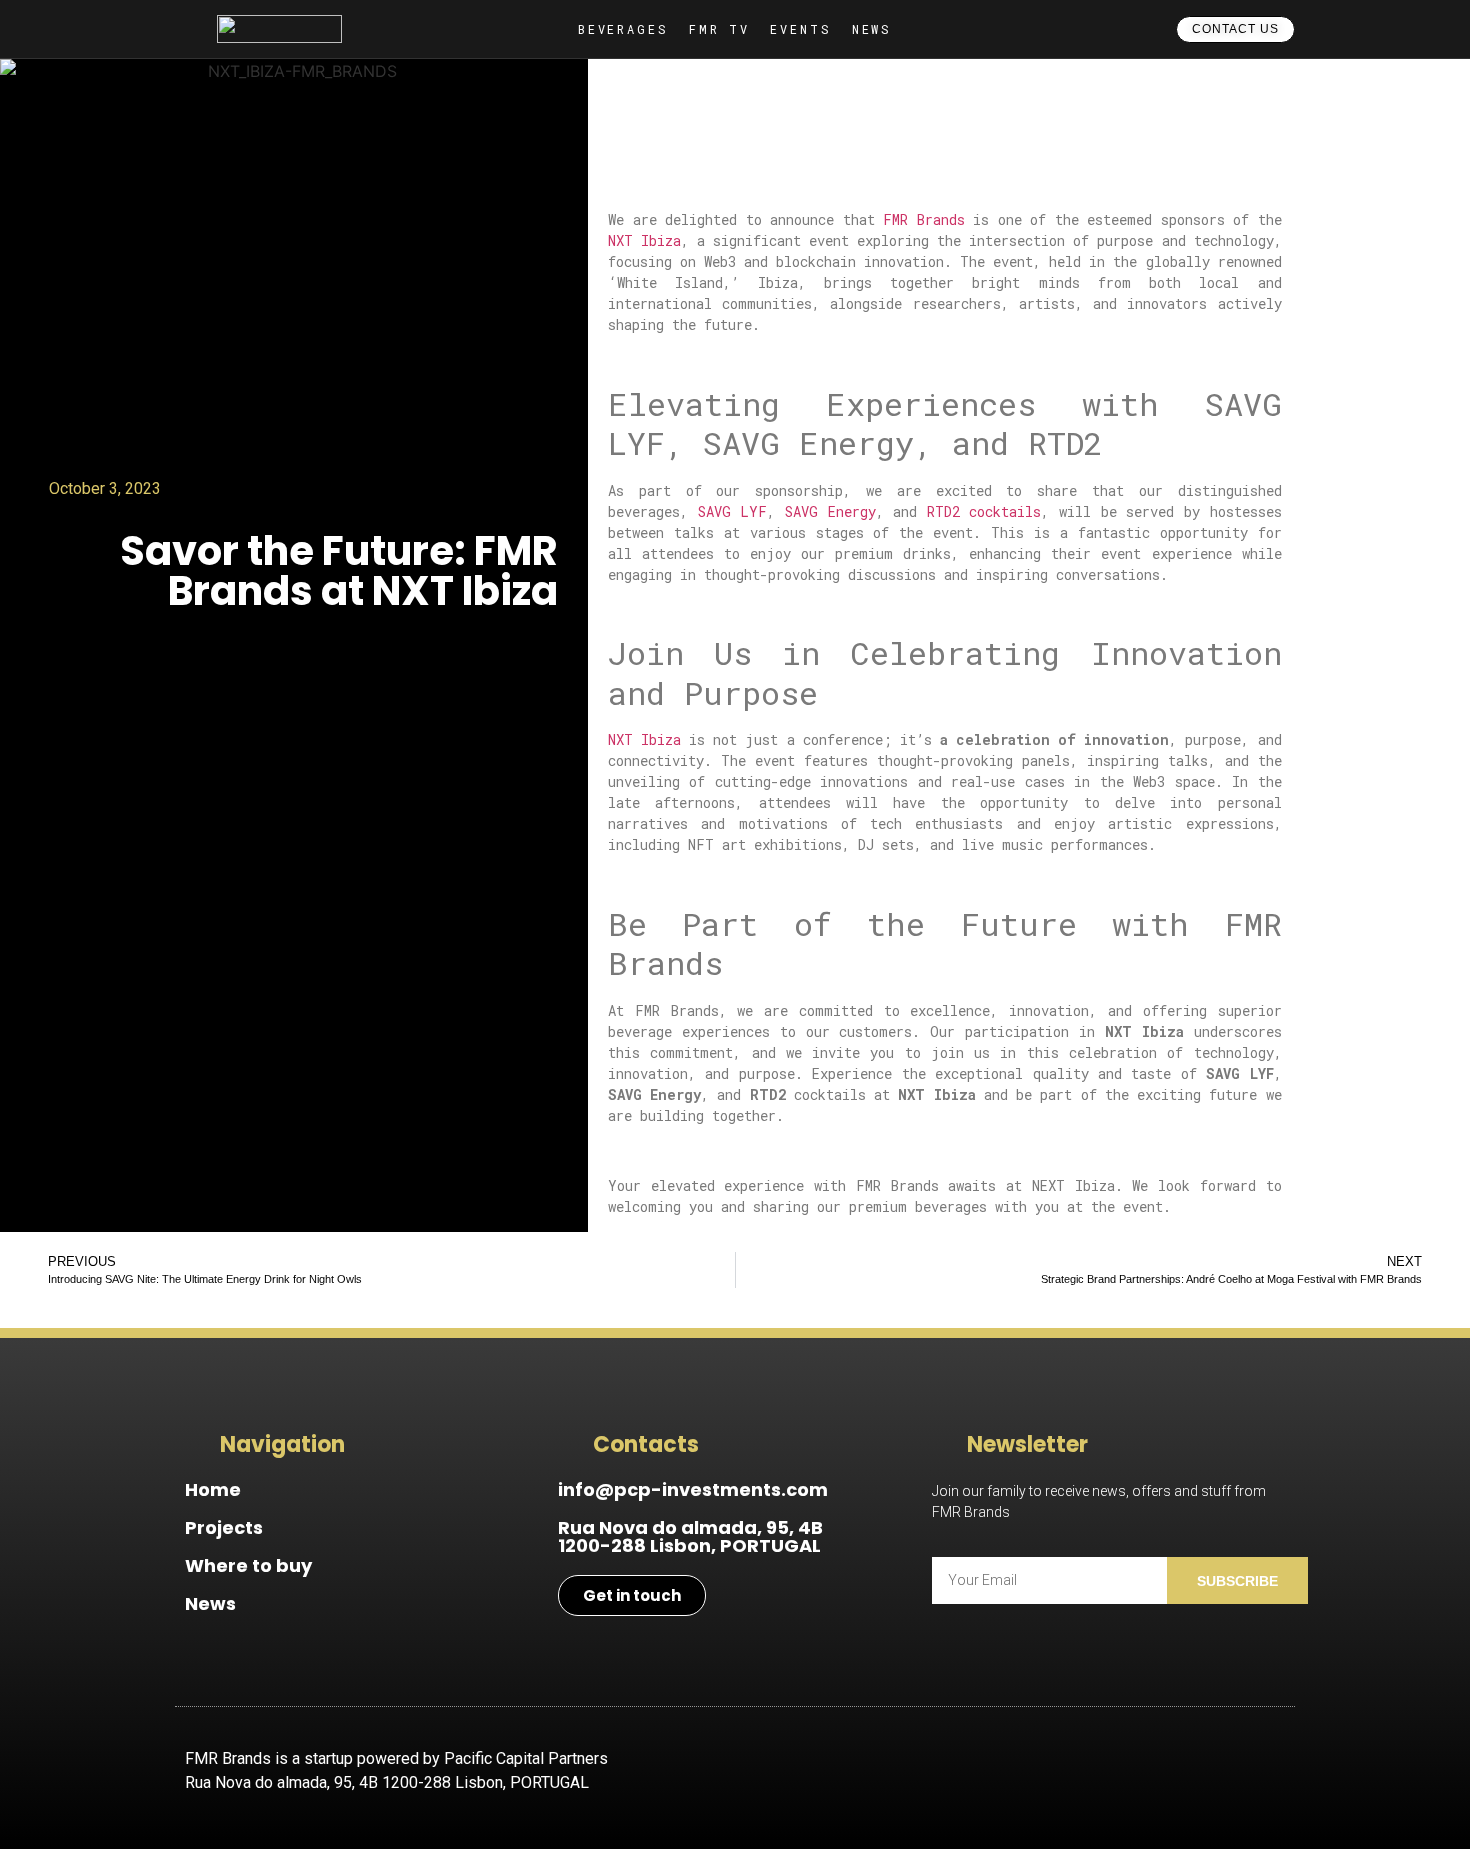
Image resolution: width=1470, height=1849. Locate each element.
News (210, 1603)
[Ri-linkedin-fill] (1260, 1772)
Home (213, 1489)
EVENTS (800, 29)
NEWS (872, 29)
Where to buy (248, 1565)
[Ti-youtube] (1205, 1772)
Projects (224, 1527)
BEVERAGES (623, 29)
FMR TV (719, 29)
